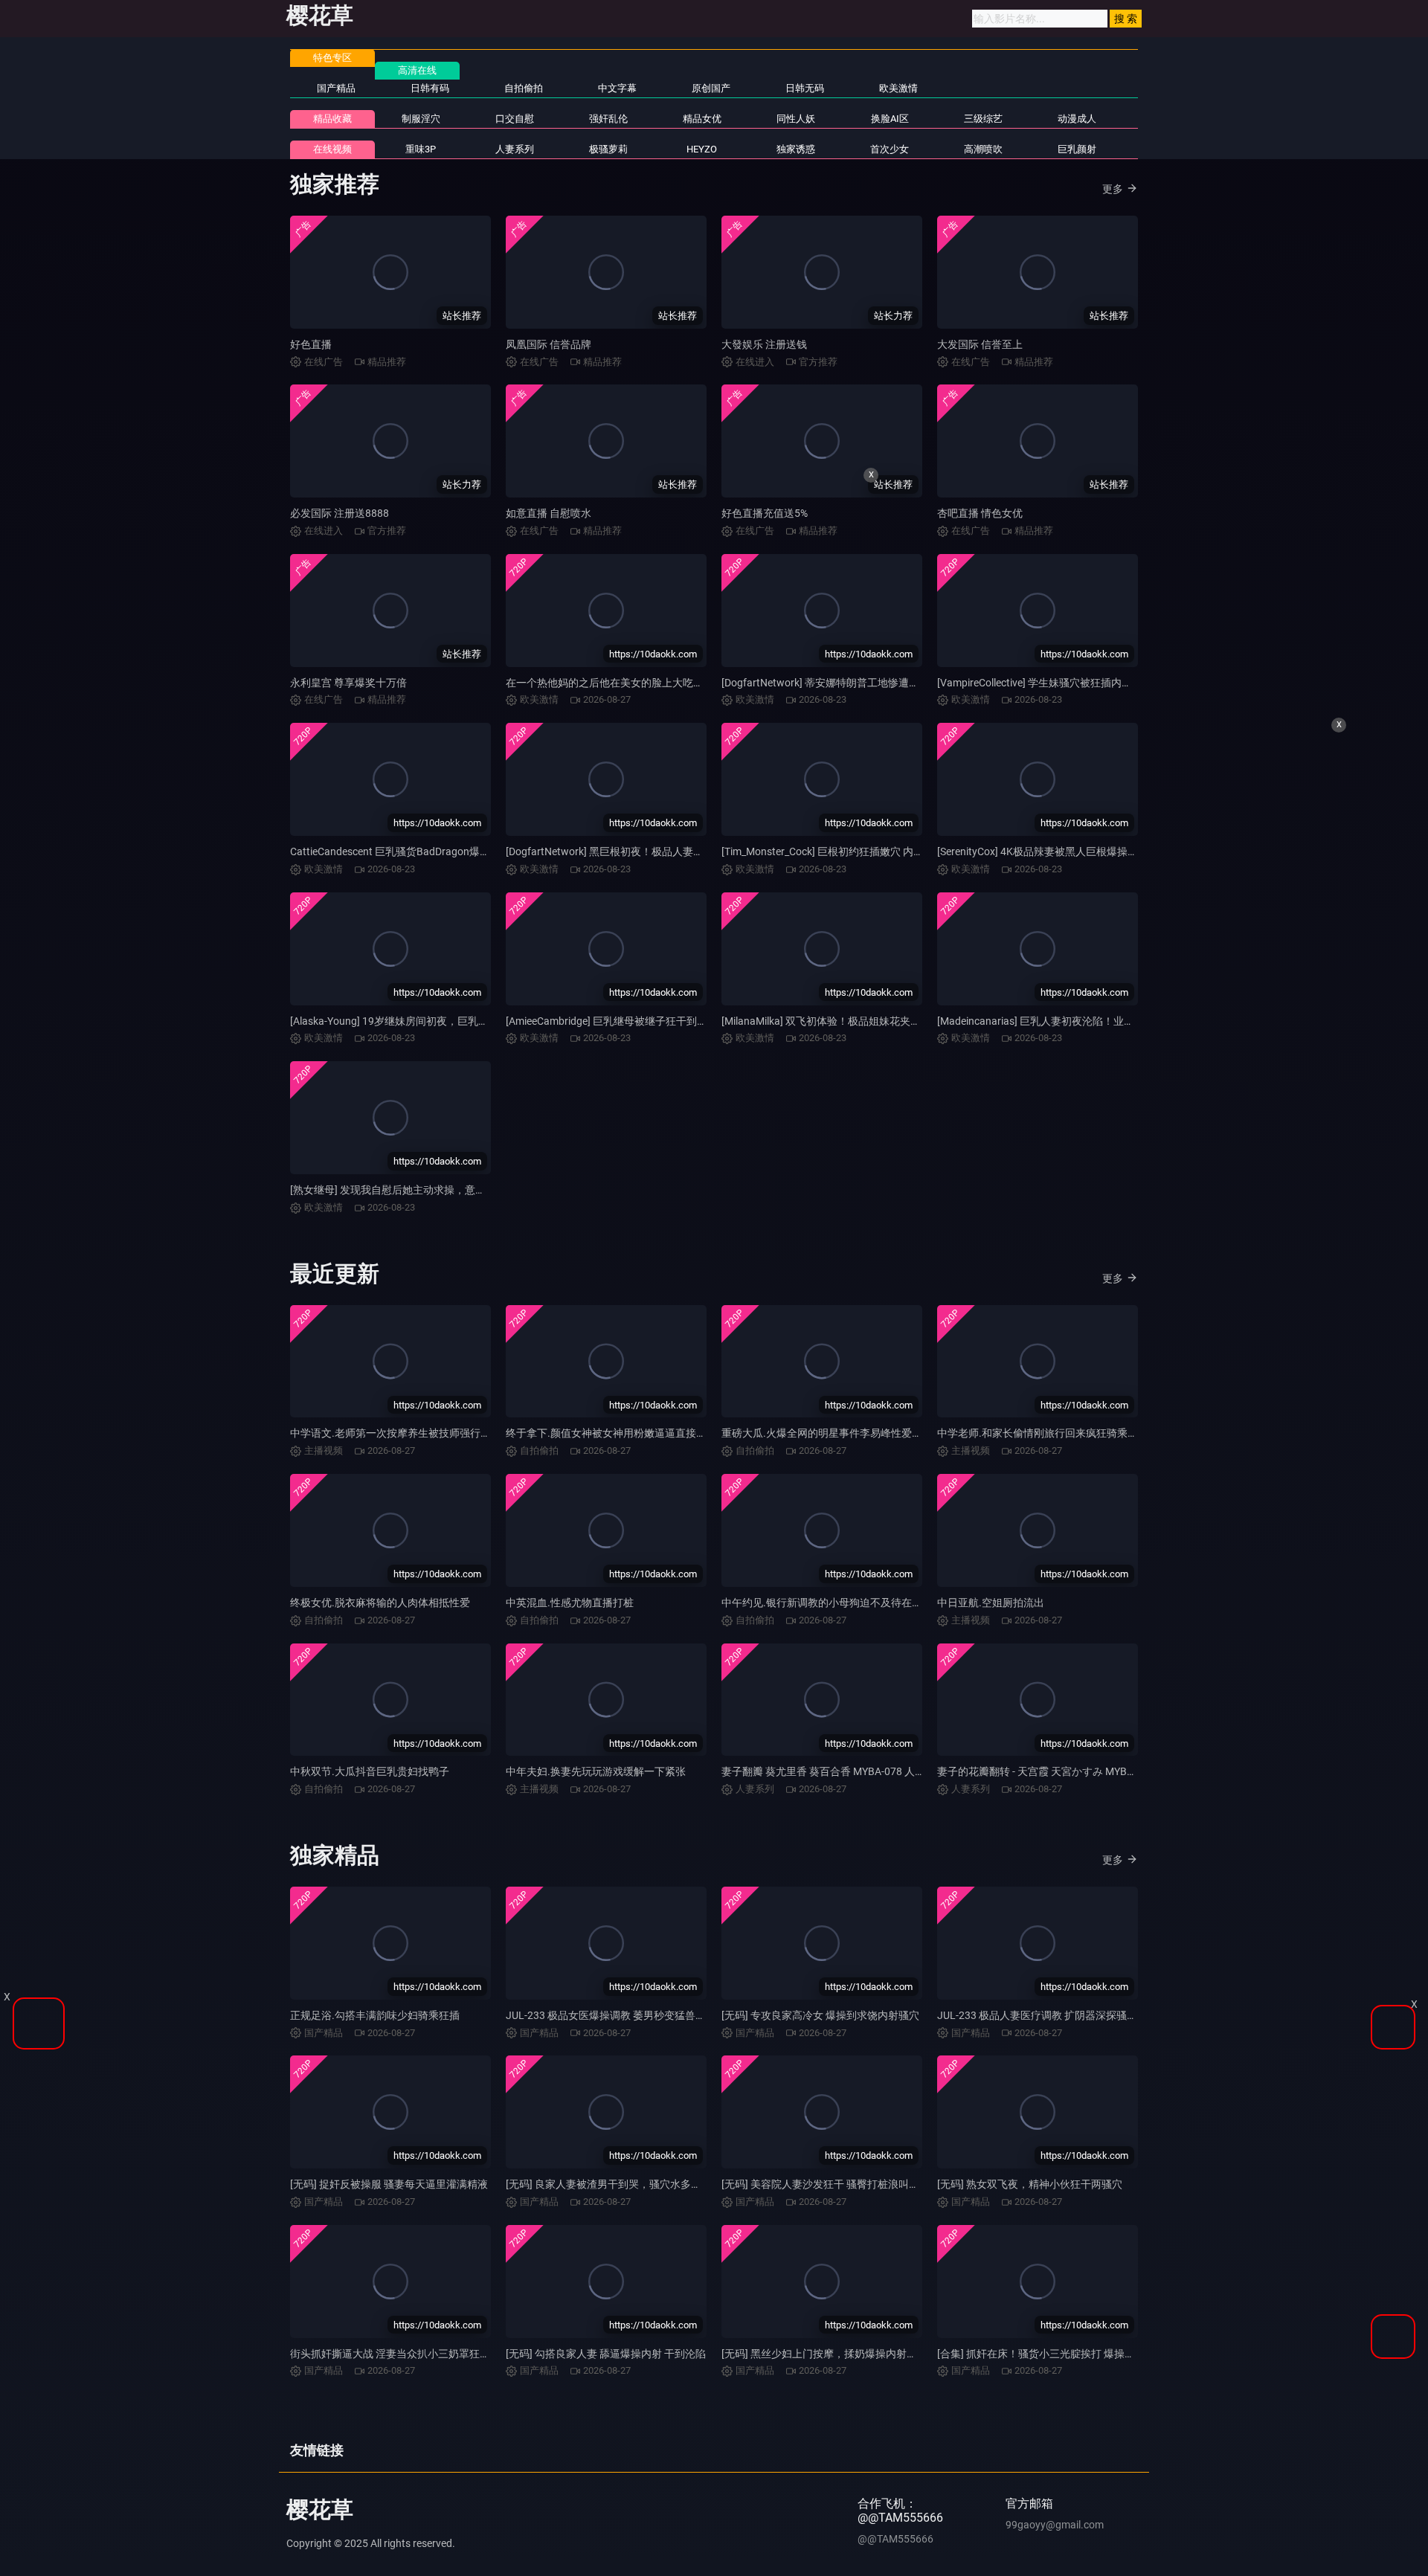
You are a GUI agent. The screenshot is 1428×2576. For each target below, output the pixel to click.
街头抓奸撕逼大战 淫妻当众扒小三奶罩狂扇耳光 (401, 2354)
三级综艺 (983, 119)
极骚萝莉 (608, 149)
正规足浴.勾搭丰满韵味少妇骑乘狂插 (375, 2015)
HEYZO (702, 149)
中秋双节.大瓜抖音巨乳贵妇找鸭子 (370, 1771)
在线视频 (332, 149)
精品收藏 (332, 119)
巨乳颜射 (1077, 149)
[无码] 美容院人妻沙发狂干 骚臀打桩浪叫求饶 (826, 2184)
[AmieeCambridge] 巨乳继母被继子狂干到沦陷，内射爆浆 (638, 1021)
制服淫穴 (421, 119)
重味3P (421, 149)
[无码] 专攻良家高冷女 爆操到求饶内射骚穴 (820, 2015)
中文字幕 (617, 88)
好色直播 (311, 344)
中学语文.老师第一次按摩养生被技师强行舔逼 (396, 1433)
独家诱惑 (796, 149)
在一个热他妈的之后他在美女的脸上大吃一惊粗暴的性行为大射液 (657, 683)
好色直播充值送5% (765, 513)
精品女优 (702, 119)
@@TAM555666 (895, 2539)
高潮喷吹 (983, 149)
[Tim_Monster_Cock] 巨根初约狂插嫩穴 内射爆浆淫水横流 (854, 851)
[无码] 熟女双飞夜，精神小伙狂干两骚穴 (1030, 2184)
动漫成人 (1077, 119)
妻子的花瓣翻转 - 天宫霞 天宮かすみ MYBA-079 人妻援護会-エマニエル (1100, 1771)
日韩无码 (805, 88)
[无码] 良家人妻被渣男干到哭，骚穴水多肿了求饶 (619, 2184)
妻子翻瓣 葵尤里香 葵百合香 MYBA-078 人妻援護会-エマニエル (866, 1771)
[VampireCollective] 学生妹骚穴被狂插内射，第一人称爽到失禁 (1081, 683)
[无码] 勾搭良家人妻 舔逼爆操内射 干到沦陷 (606, 2354)
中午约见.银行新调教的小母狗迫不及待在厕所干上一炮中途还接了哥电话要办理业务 (916, 1603)
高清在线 (417, 70)
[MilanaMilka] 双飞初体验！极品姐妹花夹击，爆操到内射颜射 (863, 1021)
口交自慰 (515, 119)
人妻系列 (515, 149)
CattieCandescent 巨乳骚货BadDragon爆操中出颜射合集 (421, 851)
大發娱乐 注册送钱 (764, 344)
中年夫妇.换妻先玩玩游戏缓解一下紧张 (596, 1771)
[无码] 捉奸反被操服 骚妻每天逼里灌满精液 (389, 2184)
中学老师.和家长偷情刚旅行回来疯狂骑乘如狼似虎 (1053, 1433)
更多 (1113, 189)
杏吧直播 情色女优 (980, 513)
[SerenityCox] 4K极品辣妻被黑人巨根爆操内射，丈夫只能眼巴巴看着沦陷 (1105, 851)
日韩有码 (430, 88)
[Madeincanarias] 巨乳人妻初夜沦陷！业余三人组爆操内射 (1072, 1021)
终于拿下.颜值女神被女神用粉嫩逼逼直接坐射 (611, 1433)
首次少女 (890, 149)
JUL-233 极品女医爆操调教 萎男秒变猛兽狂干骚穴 (621, 2015)
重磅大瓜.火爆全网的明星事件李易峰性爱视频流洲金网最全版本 (869, 1433)
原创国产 (711, 88)
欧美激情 (898, 88)
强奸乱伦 (608, 119)
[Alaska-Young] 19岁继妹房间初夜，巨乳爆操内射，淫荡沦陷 (431, 1021)
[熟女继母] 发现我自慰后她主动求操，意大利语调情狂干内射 (430, 1190)
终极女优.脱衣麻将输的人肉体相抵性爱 (380, 1603)
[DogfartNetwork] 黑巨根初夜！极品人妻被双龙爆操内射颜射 (646, 851)
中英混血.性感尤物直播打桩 (570, 1603)
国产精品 (336, 88)
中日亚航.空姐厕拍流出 (991, 1603)
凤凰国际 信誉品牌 (549, 344)
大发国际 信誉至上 (980, 344)
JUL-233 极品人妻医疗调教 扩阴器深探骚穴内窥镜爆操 (1063, 2015)
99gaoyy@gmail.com (1055, 2525)
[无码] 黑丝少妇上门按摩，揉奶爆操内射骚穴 (824, 2354)
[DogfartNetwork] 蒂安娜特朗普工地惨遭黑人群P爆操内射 (855, 683)
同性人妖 (796, 119)
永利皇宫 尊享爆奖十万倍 (348, 683)
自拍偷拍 (524, 88)
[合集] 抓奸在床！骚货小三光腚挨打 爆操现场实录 (1052, 2354)
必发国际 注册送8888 (340, 513)
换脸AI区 (890, 119)
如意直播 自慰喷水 (549, 513)
